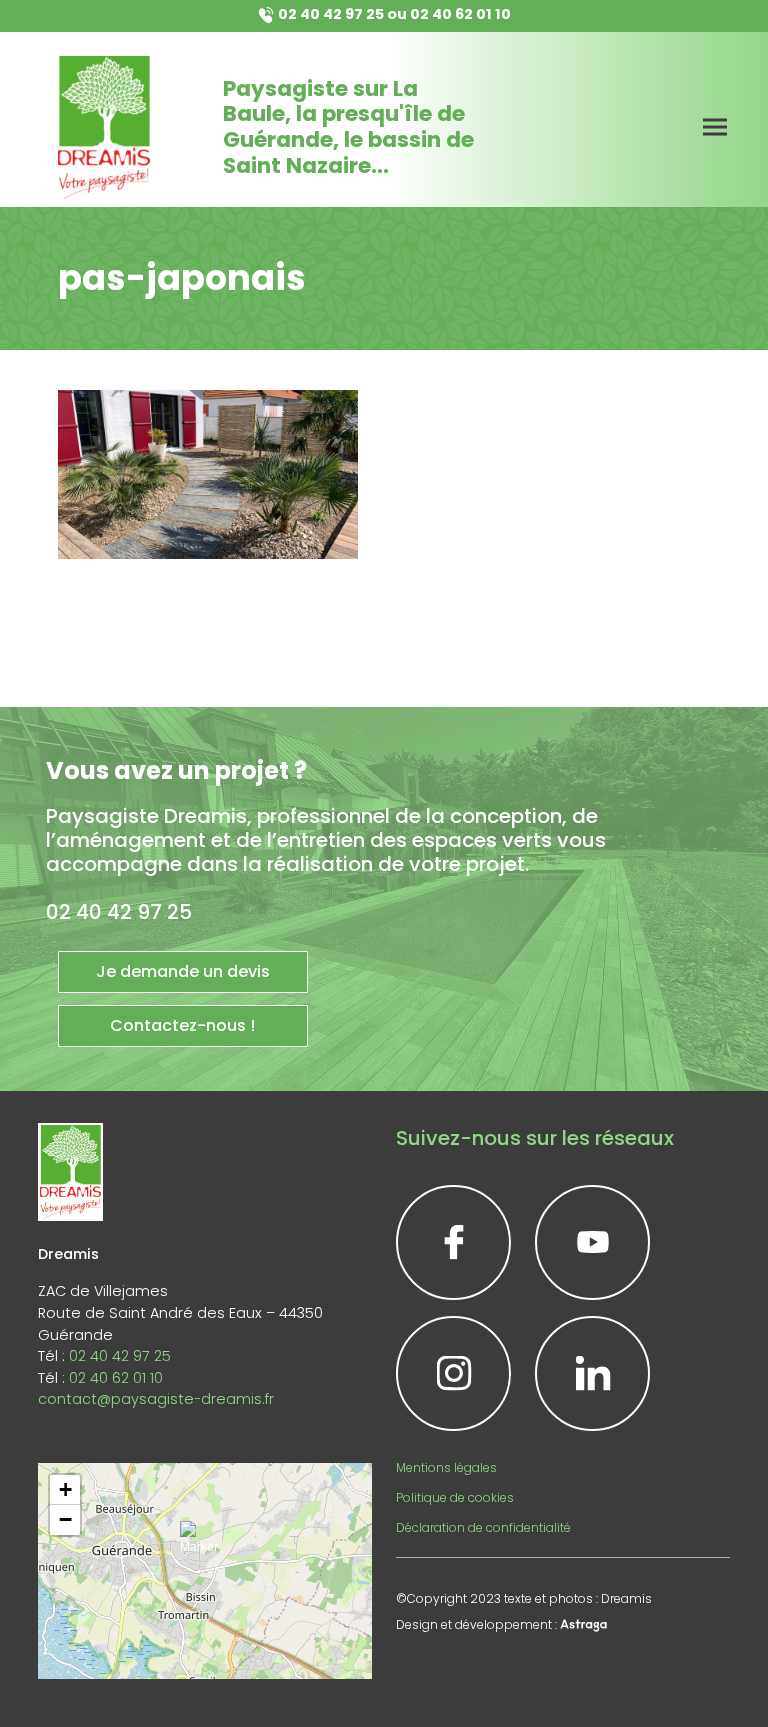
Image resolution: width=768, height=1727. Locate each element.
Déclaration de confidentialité (483, 1527)
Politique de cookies (455, 1497)
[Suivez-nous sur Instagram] (453, 1373)
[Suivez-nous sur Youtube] (592, 1242)
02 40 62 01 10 (460, 14)
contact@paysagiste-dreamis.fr (156, 1399)
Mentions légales (446, 1467)
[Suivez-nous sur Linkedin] (592, 1373)
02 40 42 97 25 (331, 14)
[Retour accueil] (104, 127)
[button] (205, 1546)
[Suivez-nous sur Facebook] (453, 1242)
